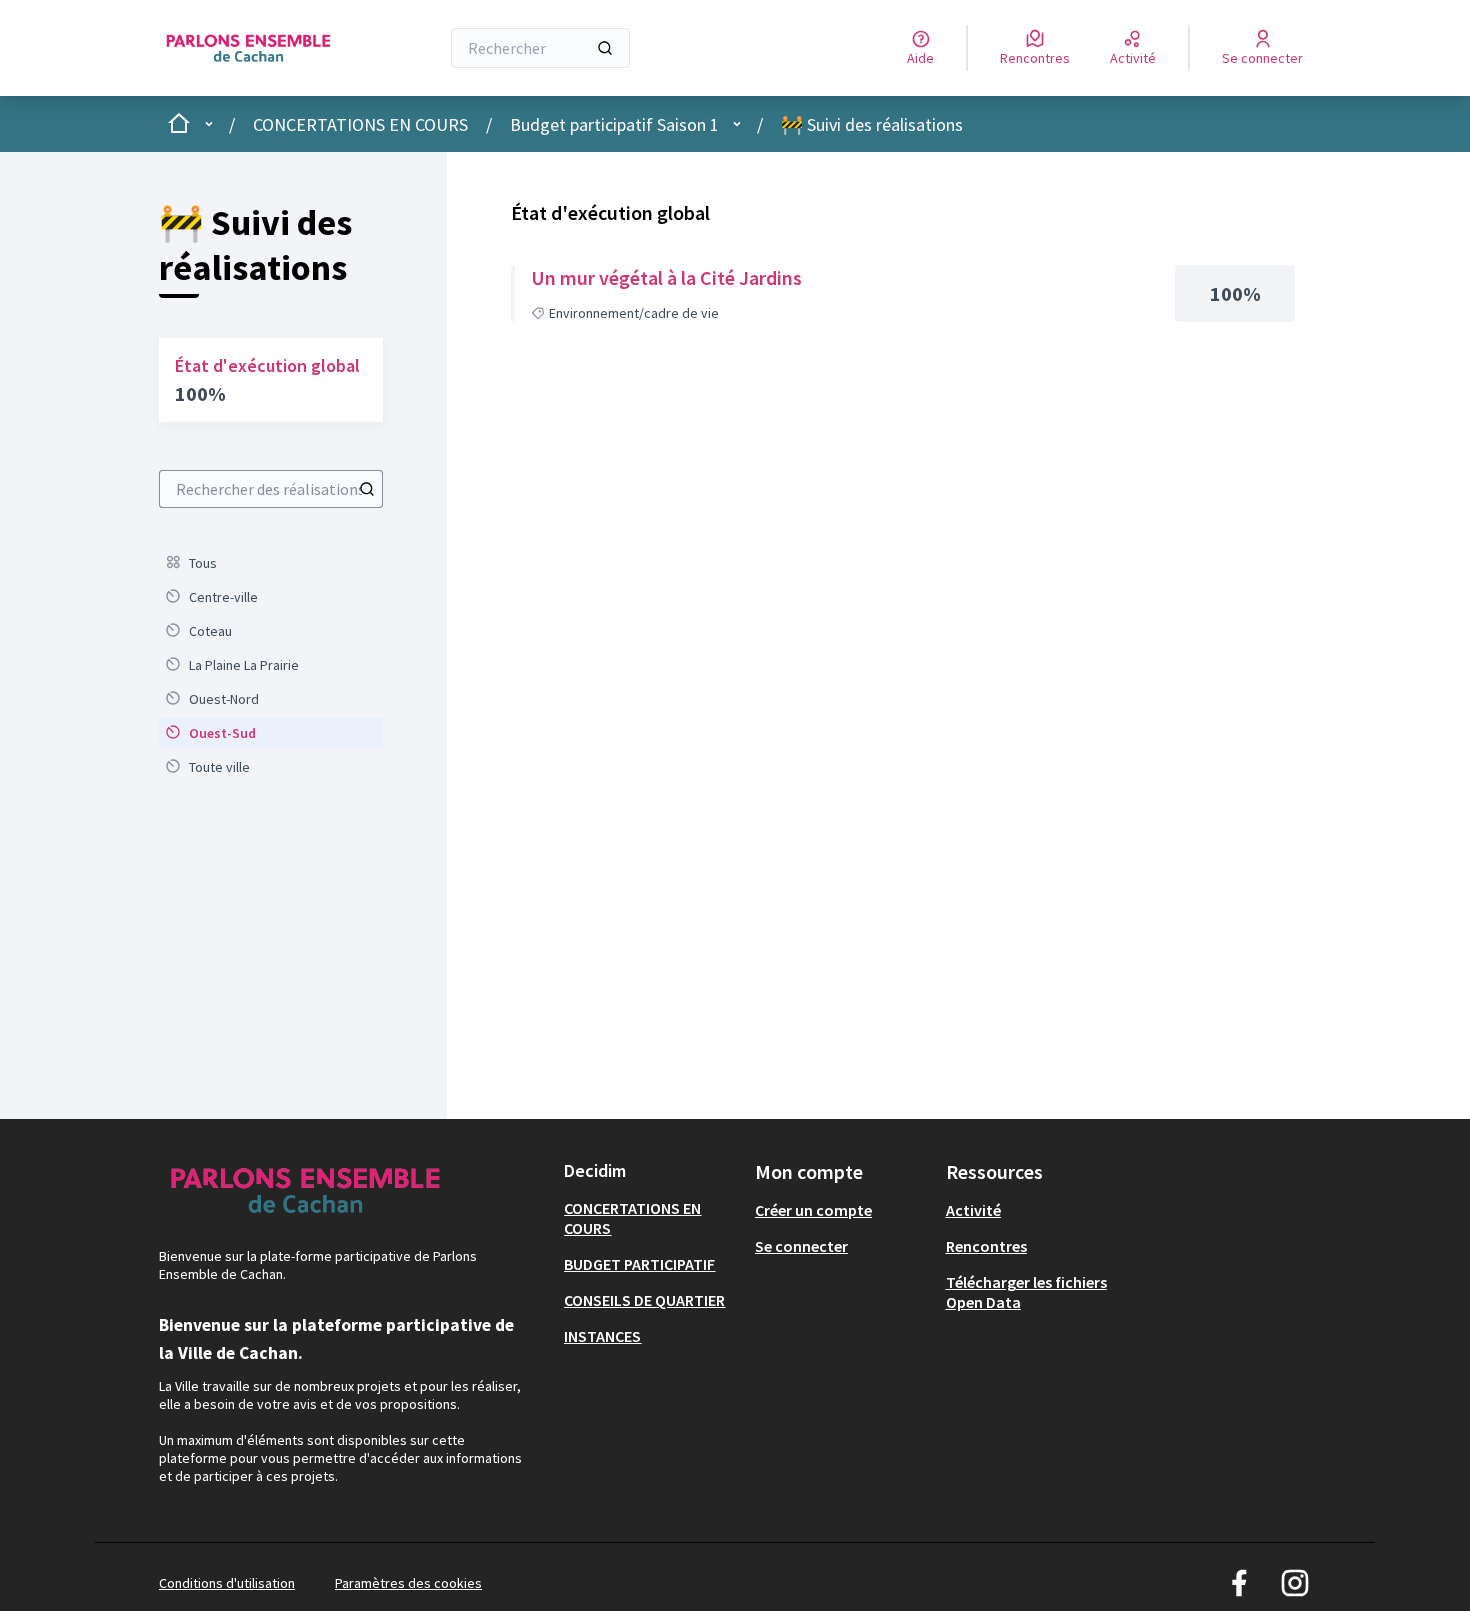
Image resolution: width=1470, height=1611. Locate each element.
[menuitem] (271, 563)
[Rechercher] (605, 48)
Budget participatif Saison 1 (614, 124)
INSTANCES (602, 1336)
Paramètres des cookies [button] (408, 1583)
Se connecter (801, 1246)
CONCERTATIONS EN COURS (360, 124)
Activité (973, 1210)
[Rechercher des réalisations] (367, 489)
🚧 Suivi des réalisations (872, 124)
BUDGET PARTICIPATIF (639, 1264)
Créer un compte (813, 1210)
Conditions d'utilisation (227, 1583)
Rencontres (986, 1246)
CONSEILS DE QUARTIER (644, 1300)
